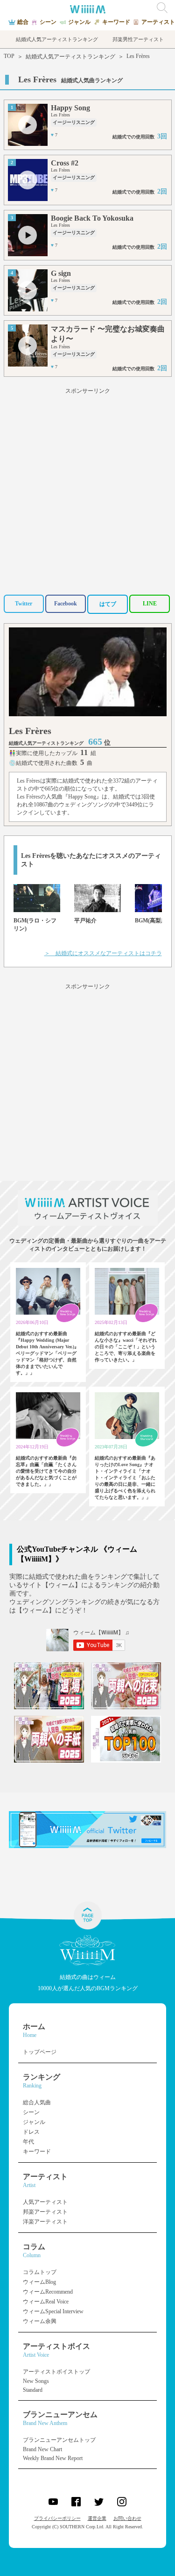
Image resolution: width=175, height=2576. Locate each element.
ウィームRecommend (48, 2292)
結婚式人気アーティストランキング (70, 57)
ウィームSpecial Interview (53, 2311)
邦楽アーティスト (45, 2212)
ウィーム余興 (40, 2321)
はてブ (108, 604)
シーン (31, 2112)
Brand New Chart (42, 2449)
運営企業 (97, 2518)
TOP (9, 56)
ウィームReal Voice (46, 2302)
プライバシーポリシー (57, 2518)
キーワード (37, 2151)
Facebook (66, 604)
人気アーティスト (45, 2202)
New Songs (36, 2381)
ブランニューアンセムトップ (59, 2440)
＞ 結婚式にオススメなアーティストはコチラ (103, 953)
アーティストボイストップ (56, 2372)
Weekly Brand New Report (53, 2458)
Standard (33, 2390)
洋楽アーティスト (45, 2222)
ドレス (31, 2132)
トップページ (40, 2052)
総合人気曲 (37, 2102)
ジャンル (34, 2122)
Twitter (24, 604)
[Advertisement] (87, 488)
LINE (150, 604)
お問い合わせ (127, 2518)
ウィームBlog (39, 2282)
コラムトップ (40, 2272)
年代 (28, 2142)
